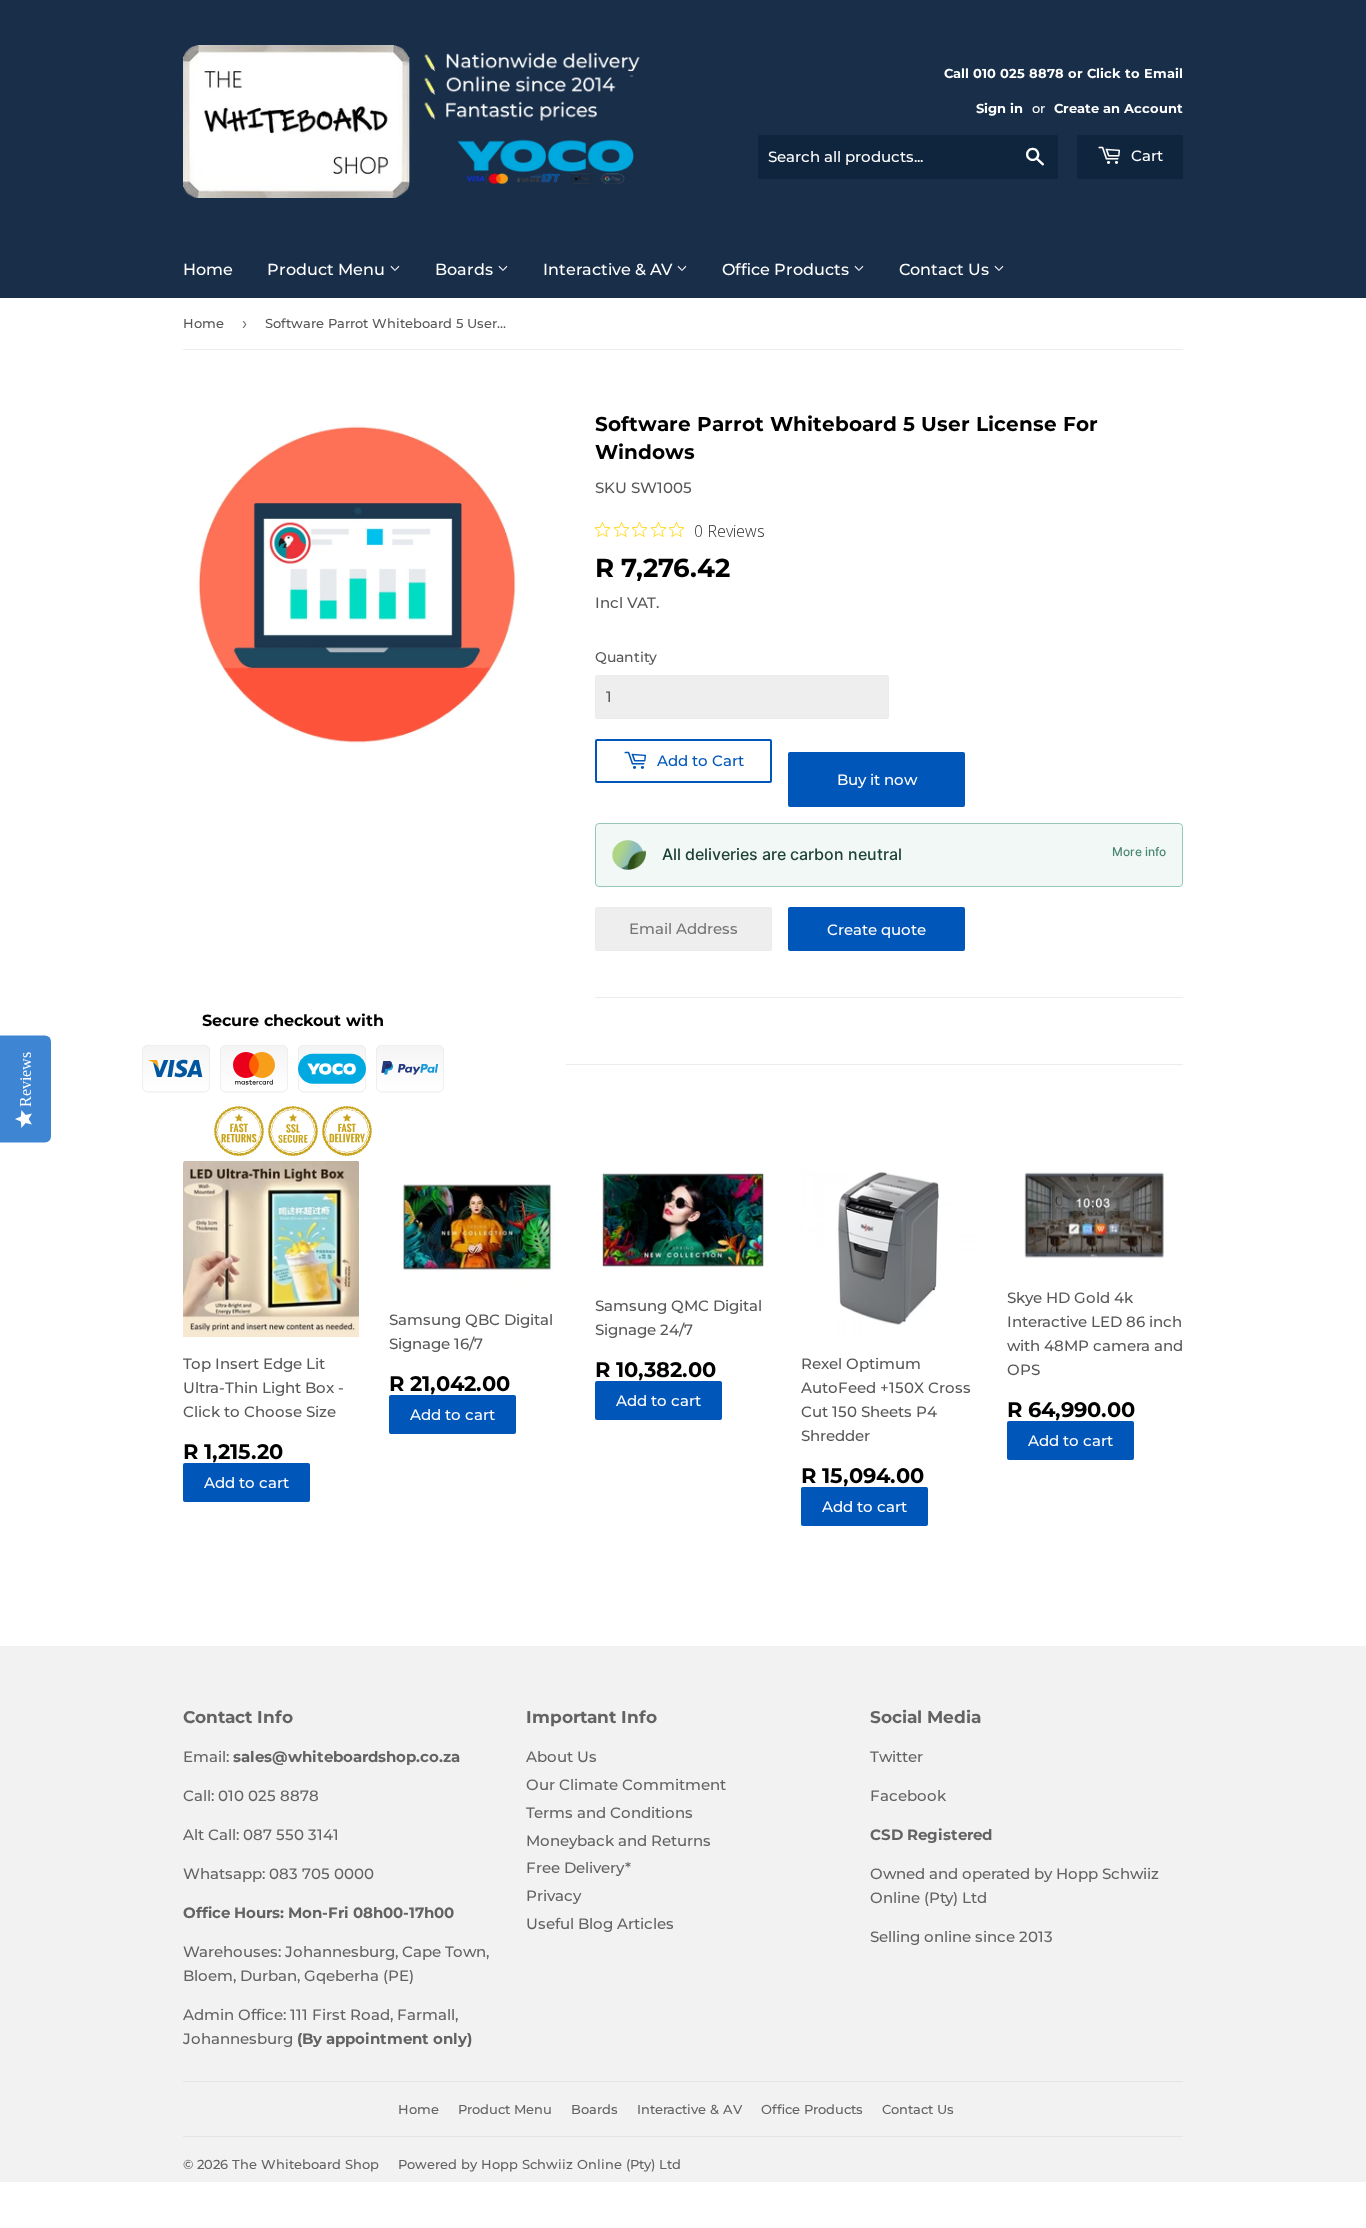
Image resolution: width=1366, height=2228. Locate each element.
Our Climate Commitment (626, 1784)
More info (1139, 851)
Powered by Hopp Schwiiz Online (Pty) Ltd (539, 2164)
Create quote (876, 929)
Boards (466, 269)
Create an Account (1118, 108)
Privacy (553, 1895)
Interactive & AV (609, 269)
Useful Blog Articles (600, 1923)
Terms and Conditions (609, 1812)
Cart (1145, 155)
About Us (561, 1756)
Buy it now (877, 779)
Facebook (908, 1795)
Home (208, 269)
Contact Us (946, 269)
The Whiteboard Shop (305, 2164)
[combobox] (908, 157)
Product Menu (328, 269)
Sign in (999, 108)
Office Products (787, 269)
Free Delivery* (578, 1867)
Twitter (896, 1756)
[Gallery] (357, 584)
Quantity (626, 657)
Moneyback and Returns (618, 1840)
